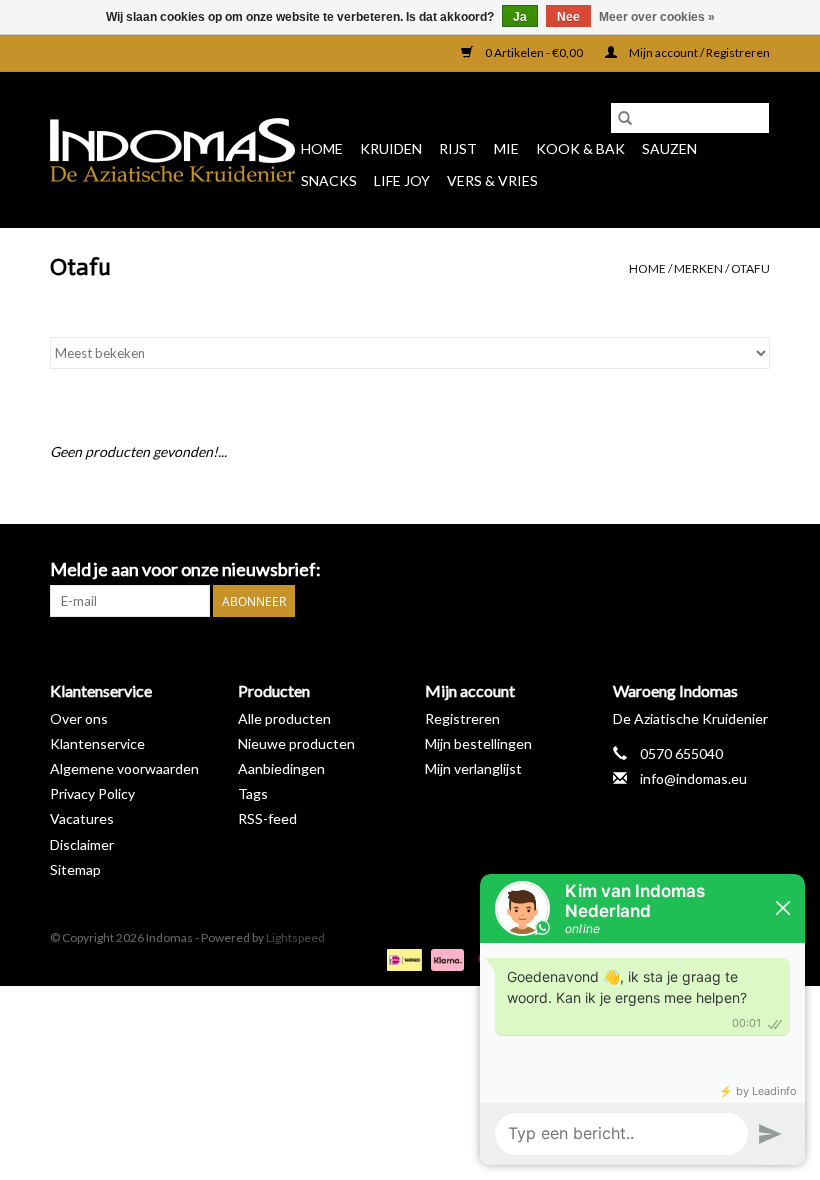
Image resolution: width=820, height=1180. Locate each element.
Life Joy (402, 180)
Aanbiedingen (281, 768)
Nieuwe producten (296, 743)
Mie (506, 148)
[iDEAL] (401, 958)
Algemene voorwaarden (124, 768)
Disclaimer (82, 844)
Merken (698, 268)
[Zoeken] (625, 118)
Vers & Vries (492, 180)
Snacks (329, 180)
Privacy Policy (92, 793)
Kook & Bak (580, 148)
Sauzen (669, 148)
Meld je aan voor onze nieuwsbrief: (185, 569)
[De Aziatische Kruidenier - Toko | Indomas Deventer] (172, 150)
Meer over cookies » (657, 17)
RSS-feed (267, 818)
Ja (520, 17)
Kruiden (391, 148)
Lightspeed (295, 937)
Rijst (458, 148)
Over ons (79, 718)
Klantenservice (97, 743)
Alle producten (284, 718)
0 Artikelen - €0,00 (534, 52)
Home (322, 148)
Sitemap (75, 869)
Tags (253, 793)
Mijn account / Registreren (698, 52)
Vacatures (82, 818)
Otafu (750, 268)
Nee (568, 17)
